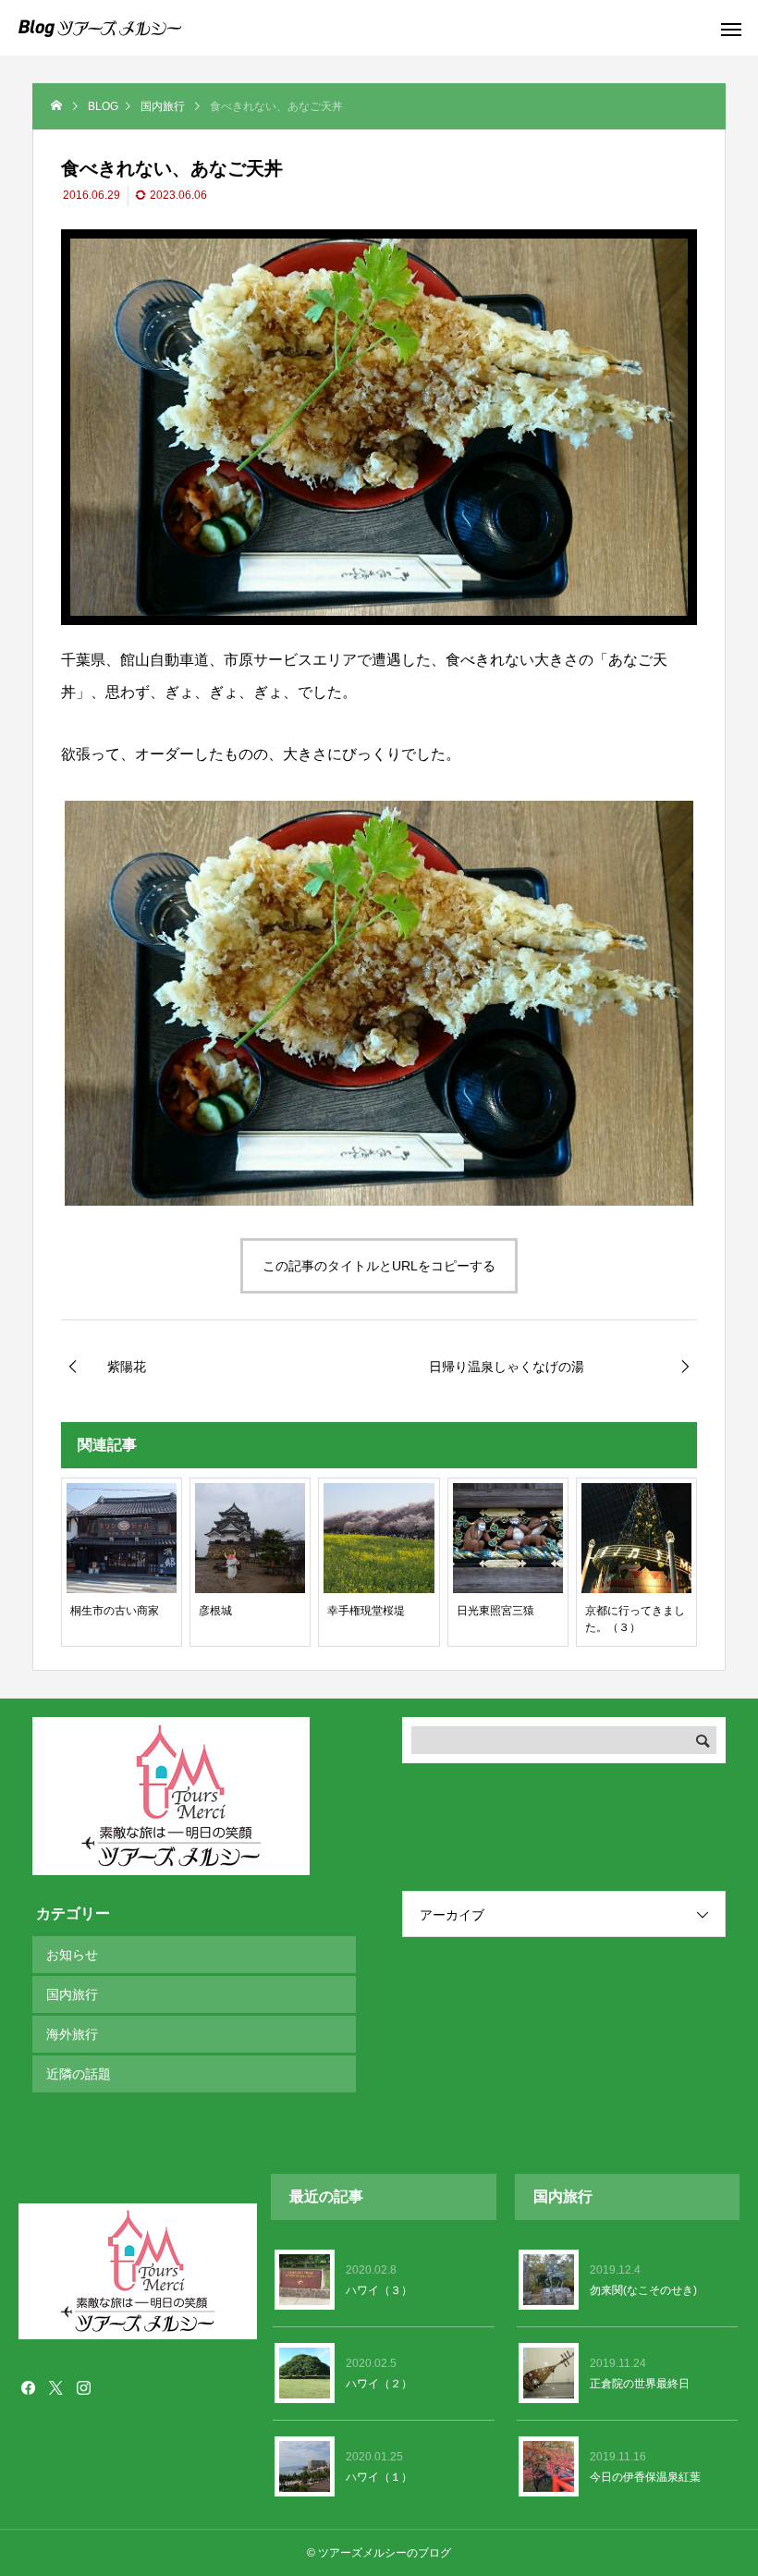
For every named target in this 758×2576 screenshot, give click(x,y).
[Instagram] (83, 2387)
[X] (55, 2387)
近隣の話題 (79, 2074)
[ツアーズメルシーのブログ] (100, 28)
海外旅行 (72, 2034)
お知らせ (72, 1955)
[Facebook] (28, 2387)
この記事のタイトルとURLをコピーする (379, 1266)
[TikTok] (111, 2387)
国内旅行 (72, 1994)
